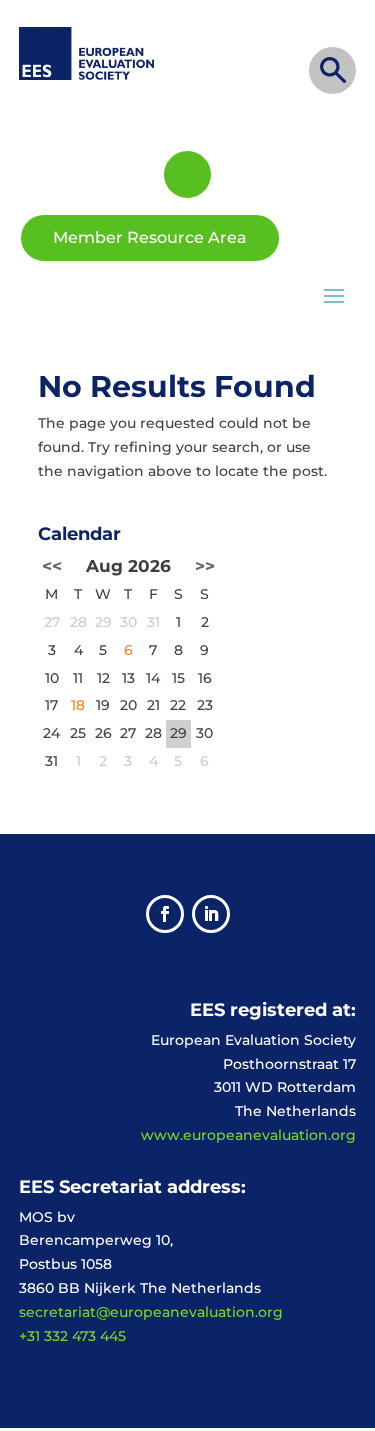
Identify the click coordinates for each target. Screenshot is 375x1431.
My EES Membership (187, 174)
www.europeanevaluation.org (248, 1135)
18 (78, 705)
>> (205, 566)
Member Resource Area (150, 237)
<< (52, 566)
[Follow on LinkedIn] (211, 914)
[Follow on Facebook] (165, 914)
